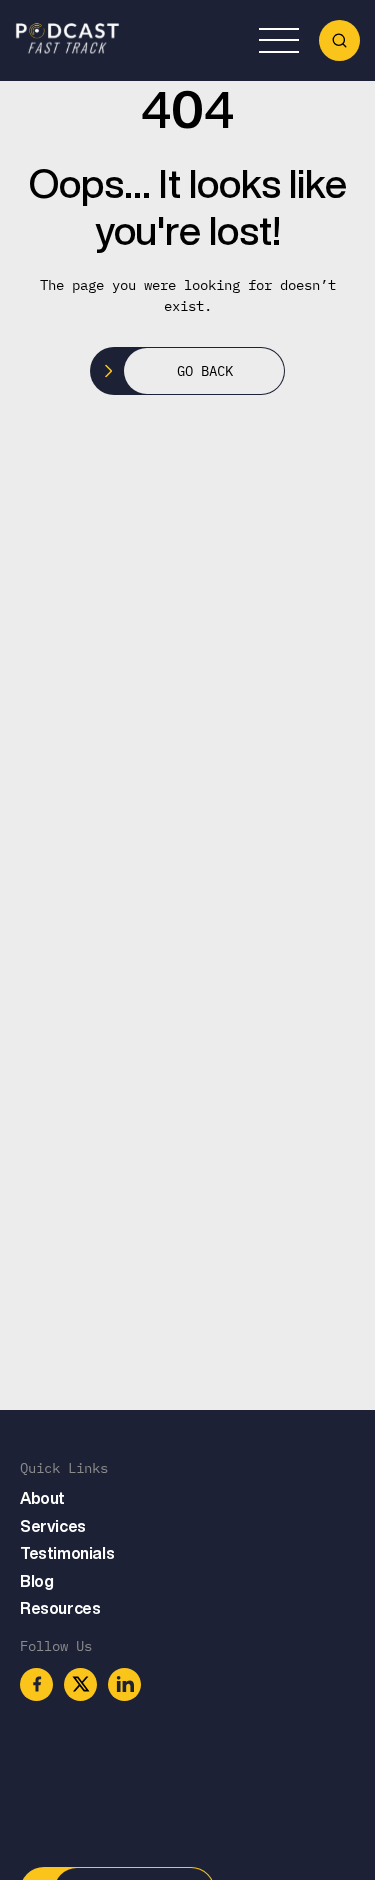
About (42, 1498)
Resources (60, 1608)
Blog (36, 1581)
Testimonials (67, 1553)
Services (53, 1526)
